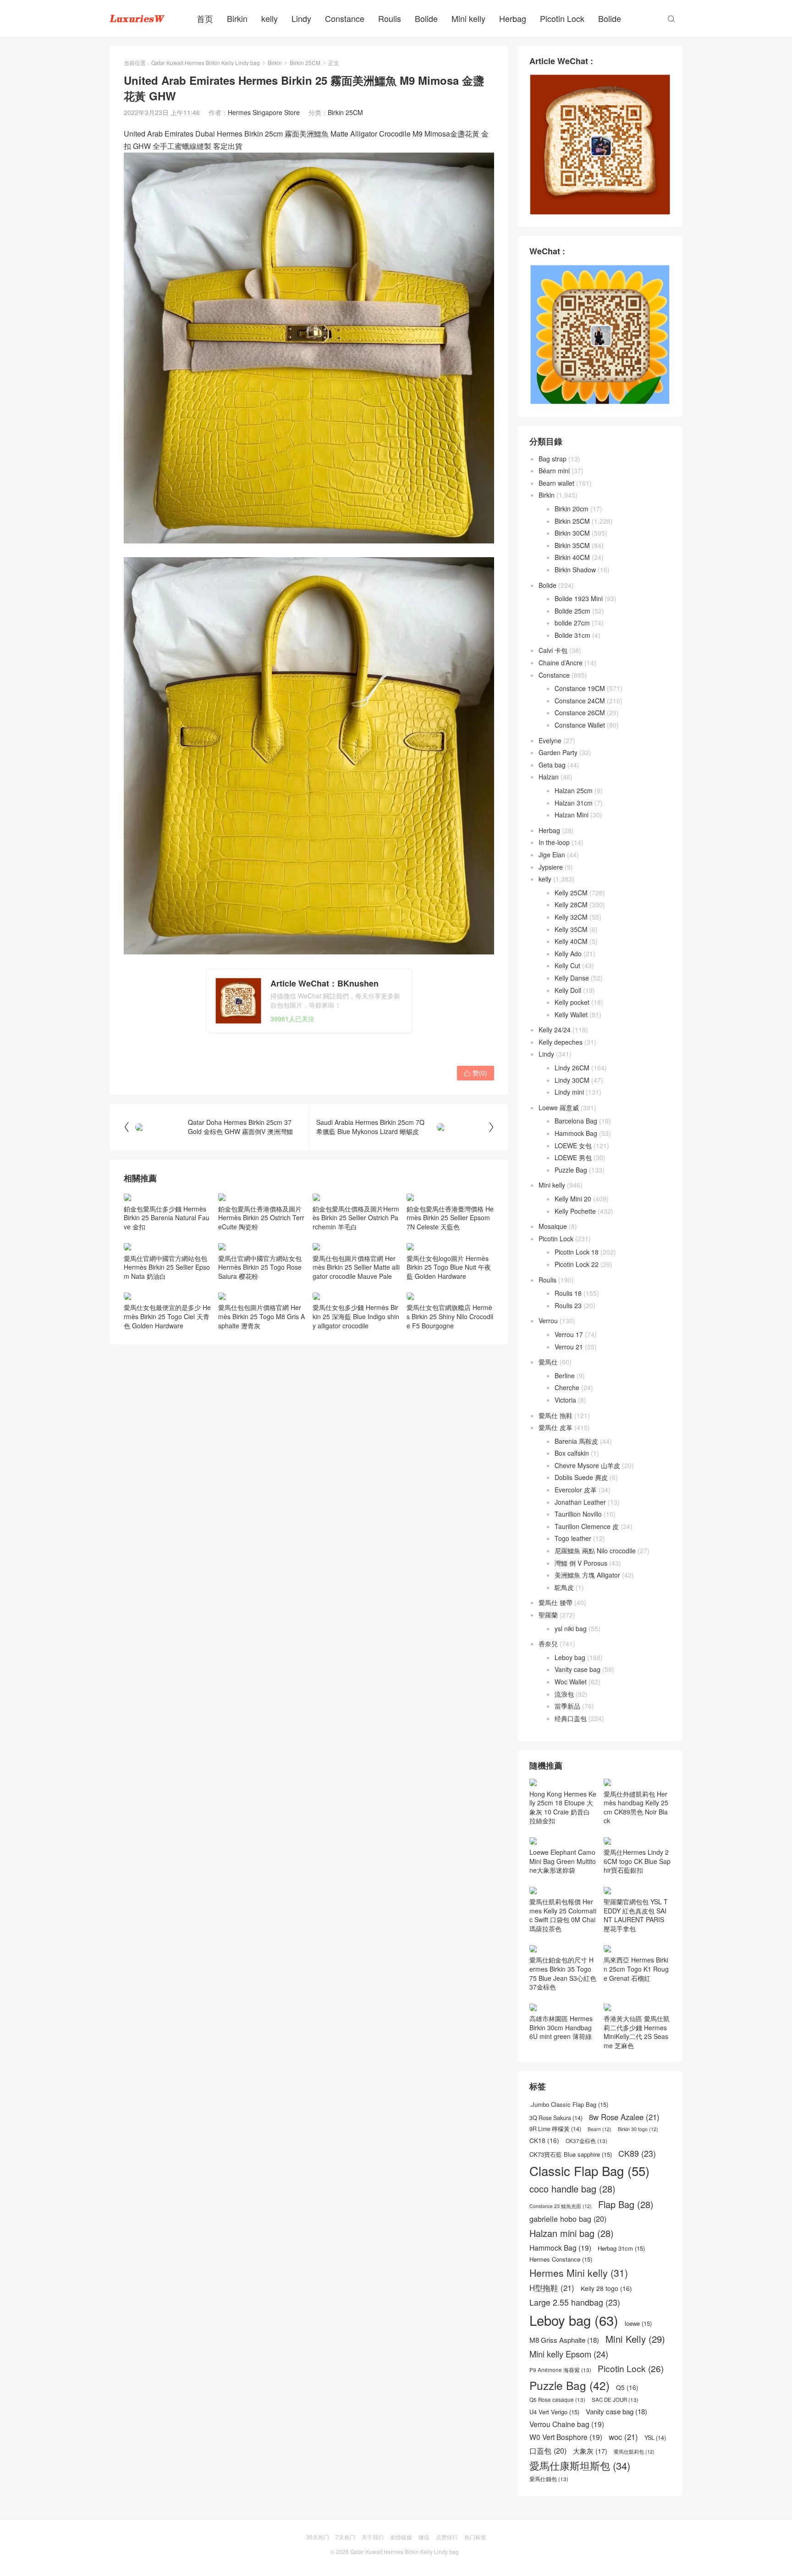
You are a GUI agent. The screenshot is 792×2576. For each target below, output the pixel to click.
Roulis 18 (568, 1293)
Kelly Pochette (575, 1211)
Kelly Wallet (571, 1014)
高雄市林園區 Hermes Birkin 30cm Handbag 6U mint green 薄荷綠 (561, 2027)
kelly (269, 18)
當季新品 (567, 1706)
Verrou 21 (569, 1347)
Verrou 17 (569, 1334)
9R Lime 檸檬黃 (555, 2129)
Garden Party (558, 752)
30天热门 (318, 2537)
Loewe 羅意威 (559, 1107)
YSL (655, 2438)
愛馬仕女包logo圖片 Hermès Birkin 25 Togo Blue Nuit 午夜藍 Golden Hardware (449, 1267)
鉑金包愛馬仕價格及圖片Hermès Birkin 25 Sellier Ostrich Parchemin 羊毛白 (356, 1218)
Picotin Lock (562, 18)
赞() (476, 1073)
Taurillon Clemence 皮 (587, 1526)
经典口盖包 (571, 1718)
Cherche (567, 1387)
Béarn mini (554, 471)
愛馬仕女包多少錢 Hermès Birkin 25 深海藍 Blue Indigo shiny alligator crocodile (356, 1316)
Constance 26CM (580, 713)
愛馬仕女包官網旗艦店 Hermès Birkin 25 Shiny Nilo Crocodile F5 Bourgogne (450, 1316)
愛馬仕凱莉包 (634, 2452)
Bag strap (553, 459)
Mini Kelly (635, 2339)
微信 (424, 2537)
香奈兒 (548, 1644)
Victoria (565, 1400)
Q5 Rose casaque (557, 2400)
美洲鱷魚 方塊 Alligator (587, 1575)
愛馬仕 (548, 1362)
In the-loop (554, 842)
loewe (638, 2324)
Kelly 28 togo (606, 2288)
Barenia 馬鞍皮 (576, 1441)
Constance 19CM (580, 688)
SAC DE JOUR (615, 2400)
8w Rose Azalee (624, 2117)
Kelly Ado (568, 954)
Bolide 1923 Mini (579, 598)
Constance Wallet (580, 725)
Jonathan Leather (580, 1502)
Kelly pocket (572, 1002)
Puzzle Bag (571, 1170)
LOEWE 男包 (573, 1157)
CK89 (637, 2153)
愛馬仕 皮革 (555, 1427)
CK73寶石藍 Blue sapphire (571, 2154)
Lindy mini (569, 1092)
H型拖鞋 (552, 2288)
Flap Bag (626, 2204)
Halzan (549, 777)
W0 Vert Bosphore (566, 2437)
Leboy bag (570, 1657)
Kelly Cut (567, 965)
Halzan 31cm (574, 803)
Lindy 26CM (572, 1068)
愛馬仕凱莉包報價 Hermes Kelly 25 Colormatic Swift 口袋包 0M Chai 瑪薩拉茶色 (563, 1915)
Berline (565, 1376)
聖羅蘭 (548, 1615)
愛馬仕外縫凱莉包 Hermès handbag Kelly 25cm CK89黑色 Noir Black (636, 1807)
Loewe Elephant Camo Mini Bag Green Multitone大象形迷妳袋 (563, 1861)
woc (623, 2437)
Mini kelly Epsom (569, 2354)
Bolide (426, 18)
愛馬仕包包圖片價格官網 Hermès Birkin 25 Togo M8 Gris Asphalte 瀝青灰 (261, 1316)
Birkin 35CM (572, 545)
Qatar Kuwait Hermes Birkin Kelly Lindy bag (206, 63)
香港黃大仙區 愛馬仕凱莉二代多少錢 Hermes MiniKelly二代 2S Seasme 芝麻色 (637, 2032)
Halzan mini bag (572, 2233)
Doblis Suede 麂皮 (581, 1477)
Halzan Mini (572, 815)
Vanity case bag (577, 1669)
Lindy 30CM (572, 1080)
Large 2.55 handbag (575, 2302)
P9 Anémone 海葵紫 (560, 2370)
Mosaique (553, 1226)
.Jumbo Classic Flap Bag (569, 2105)
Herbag (513, 18)
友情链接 (401, 2537)
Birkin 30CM (572, 533)
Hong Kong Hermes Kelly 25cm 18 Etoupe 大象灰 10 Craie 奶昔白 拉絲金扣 (563, 1807)
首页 (205, 18)
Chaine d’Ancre (561, 663)
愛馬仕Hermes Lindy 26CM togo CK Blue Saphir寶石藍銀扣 (637, 1861)
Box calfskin (572, 1453)
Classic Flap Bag (589, 2171)
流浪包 (564, 1694)
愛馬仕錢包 (549, 2479)
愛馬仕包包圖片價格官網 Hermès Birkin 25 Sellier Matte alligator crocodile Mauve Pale (356, 1267)
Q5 (627, 2387)
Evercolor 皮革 (576, 1490)
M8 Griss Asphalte (564, 2340)
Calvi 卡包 (553, 650)
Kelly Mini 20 (573, 1199)
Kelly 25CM (571, 893)
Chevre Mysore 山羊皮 (587, 1465)
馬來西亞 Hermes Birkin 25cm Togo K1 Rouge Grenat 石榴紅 (636, 1969)
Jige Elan (552, 855)
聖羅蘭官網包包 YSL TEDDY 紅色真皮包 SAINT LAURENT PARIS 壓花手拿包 (636, 1915)
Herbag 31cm (621, 2248)
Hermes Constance (561, 2259)
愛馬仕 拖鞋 (555, 1415)
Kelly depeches (561, 1042)
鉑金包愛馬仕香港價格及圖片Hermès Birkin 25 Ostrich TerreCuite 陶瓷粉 (261, 1218)
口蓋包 (548, 2451)
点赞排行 (447, 2537)
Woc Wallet (571, 1682)
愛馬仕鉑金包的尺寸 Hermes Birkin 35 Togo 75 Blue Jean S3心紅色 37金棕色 (563, 1973)
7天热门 (345, 2537)
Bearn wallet (556, 483)
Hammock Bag (576, 1133)
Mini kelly (468, 18)
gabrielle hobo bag (568, 2219)
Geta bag (552, 765)
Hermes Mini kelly (579, 2273)
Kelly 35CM (571, 929)
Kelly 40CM (571, 941)
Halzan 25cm (574, 790)
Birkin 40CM (572, 557)
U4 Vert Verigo (554, 2412)
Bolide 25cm (572, 611)
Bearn (599, 2129)
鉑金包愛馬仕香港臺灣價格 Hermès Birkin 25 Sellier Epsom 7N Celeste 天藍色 (450, 1218)
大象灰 (590, 2451)
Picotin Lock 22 (577, 1264)
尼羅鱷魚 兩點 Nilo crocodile (595, 1551)
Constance (345, 18)
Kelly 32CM (571, 917)
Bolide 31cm (572, 635)
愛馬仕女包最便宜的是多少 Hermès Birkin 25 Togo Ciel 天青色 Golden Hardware (167, 1316)
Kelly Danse (572, 978)
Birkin (237, 18)
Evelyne (550, 740)
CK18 (544, 2140)
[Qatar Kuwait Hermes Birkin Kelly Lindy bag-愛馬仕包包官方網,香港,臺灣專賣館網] (137, 18)
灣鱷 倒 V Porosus (581, 1563)
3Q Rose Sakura (556, 2118)
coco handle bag (572, 2189)
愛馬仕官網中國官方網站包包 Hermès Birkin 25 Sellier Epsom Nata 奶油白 (167, 1267)
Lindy (301, 18)
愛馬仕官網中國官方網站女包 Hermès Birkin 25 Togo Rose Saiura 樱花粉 (260, 1267)
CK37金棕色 (586, 2141)
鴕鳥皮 (564, 1587)
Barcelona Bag (576, 1121)
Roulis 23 (568, 1305)
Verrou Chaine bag (567, 2424)
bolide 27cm (572, 623)
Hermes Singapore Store (264, 112)
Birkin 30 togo (638, 2129)
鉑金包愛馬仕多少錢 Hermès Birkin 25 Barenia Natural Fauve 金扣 (167, 1218)
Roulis (390, 18)
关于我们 (373, 2537)
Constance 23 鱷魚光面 (561, 2206)
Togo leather (573, 1538)
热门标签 (475, 2537)
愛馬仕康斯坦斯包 (580, 2465)
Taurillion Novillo (578, 1514)
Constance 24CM (580, 701)
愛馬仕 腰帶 (555, 1602)
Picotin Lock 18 (577, 1252)
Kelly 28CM (571, 904)
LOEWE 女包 (573, 1145)
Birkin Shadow (575, 570)
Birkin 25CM (305, 63)
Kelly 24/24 (555, 1030)
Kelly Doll (568, 990)
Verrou (548, 1321)
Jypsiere (551, 867)
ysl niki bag (571, 1628)
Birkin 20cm (572, 509)
